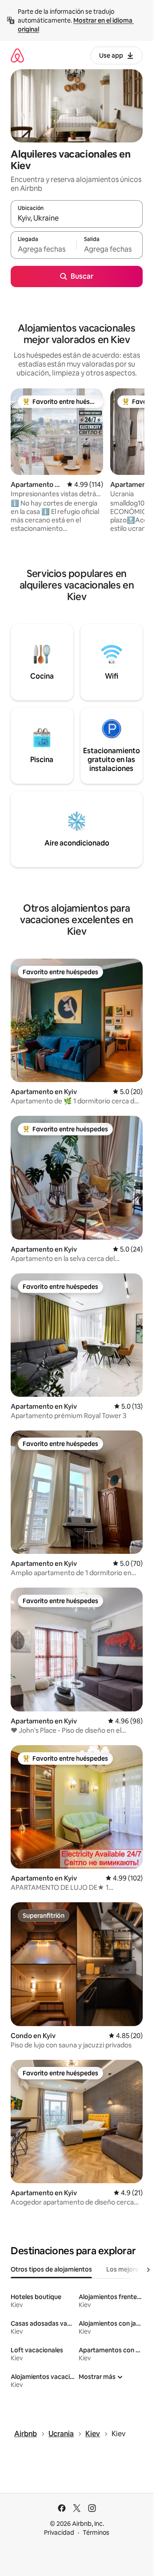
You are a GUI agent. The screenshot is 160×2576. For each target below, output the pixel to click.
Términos (96, 2533)
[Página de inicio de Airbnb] (17, 55)
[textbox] (44, 249)
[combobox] (77, 218)
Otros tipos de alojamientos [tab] (51, 2269)
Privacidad (59, 2533)
